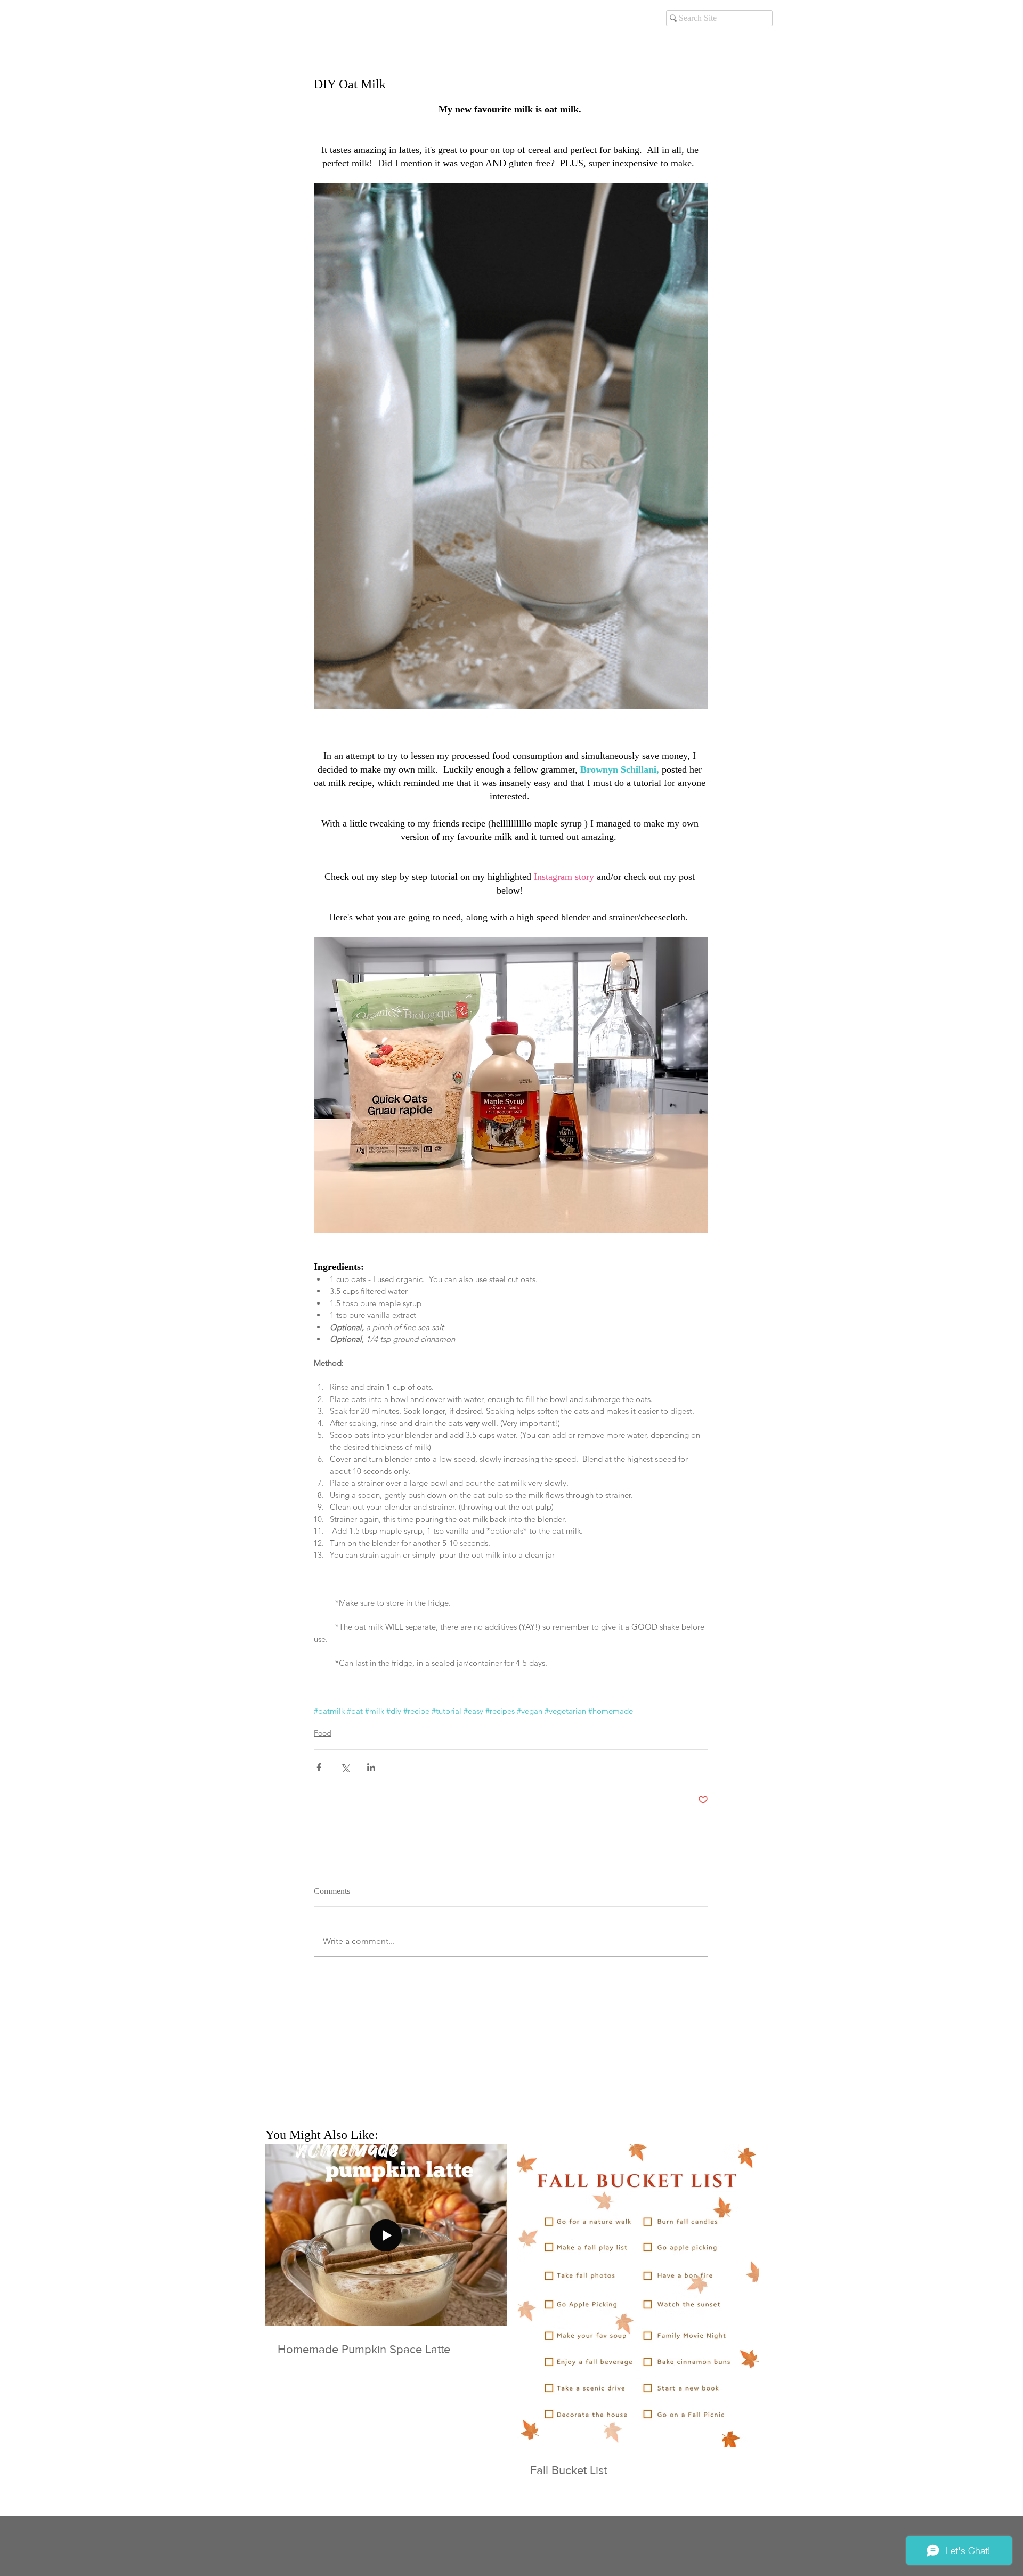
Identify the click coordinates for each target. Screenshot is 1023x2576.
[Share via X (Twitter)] (345, 1767)
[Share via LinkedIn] (371, 1767)
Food (323, 1733)
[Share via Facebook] (319, 1767)
